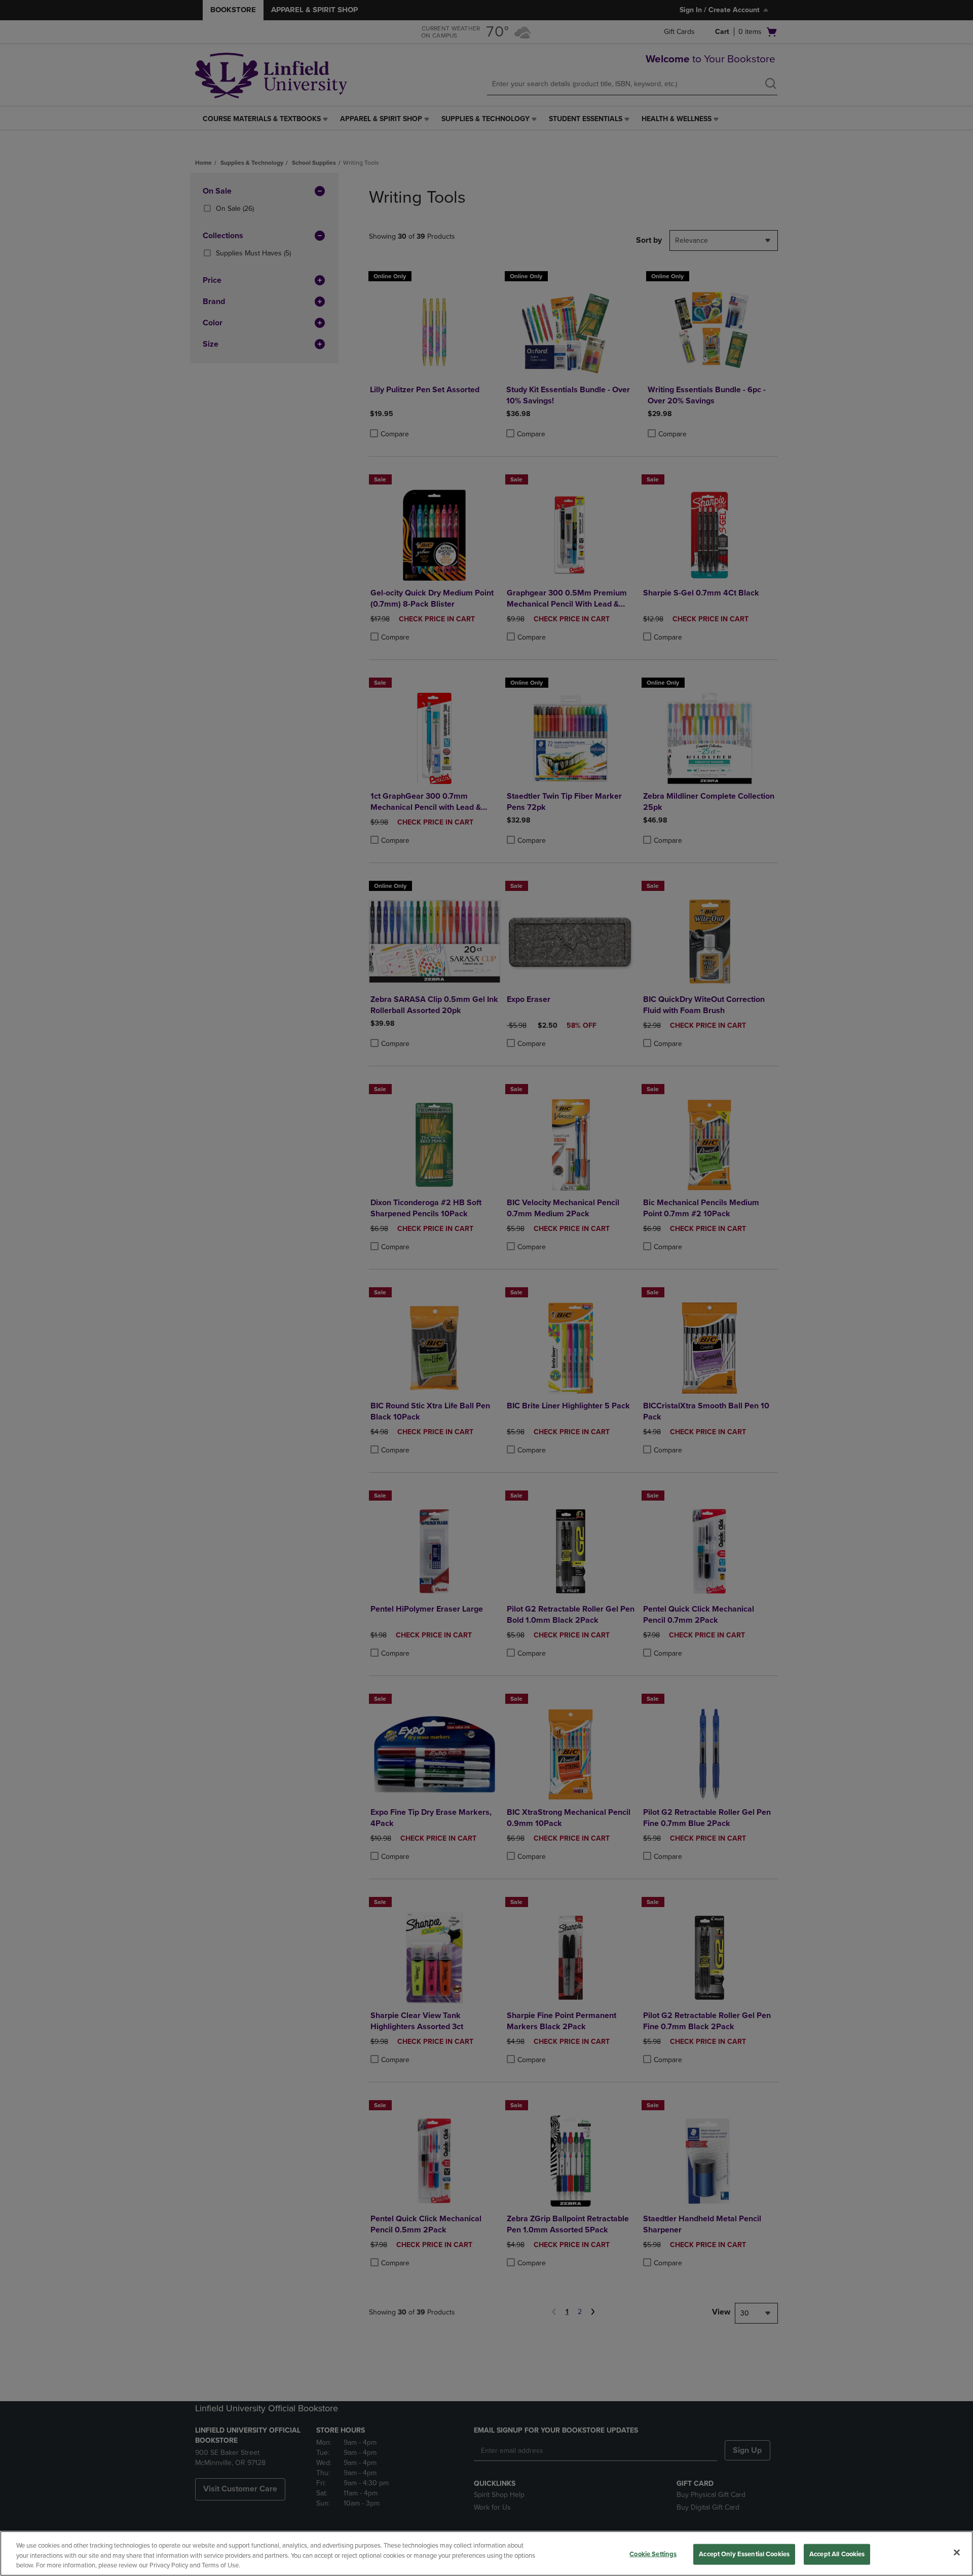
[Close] (957, 2552)
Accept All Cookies (837, 2554)
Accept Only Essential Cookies (744, 2554)
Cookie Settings (653, 2554)
